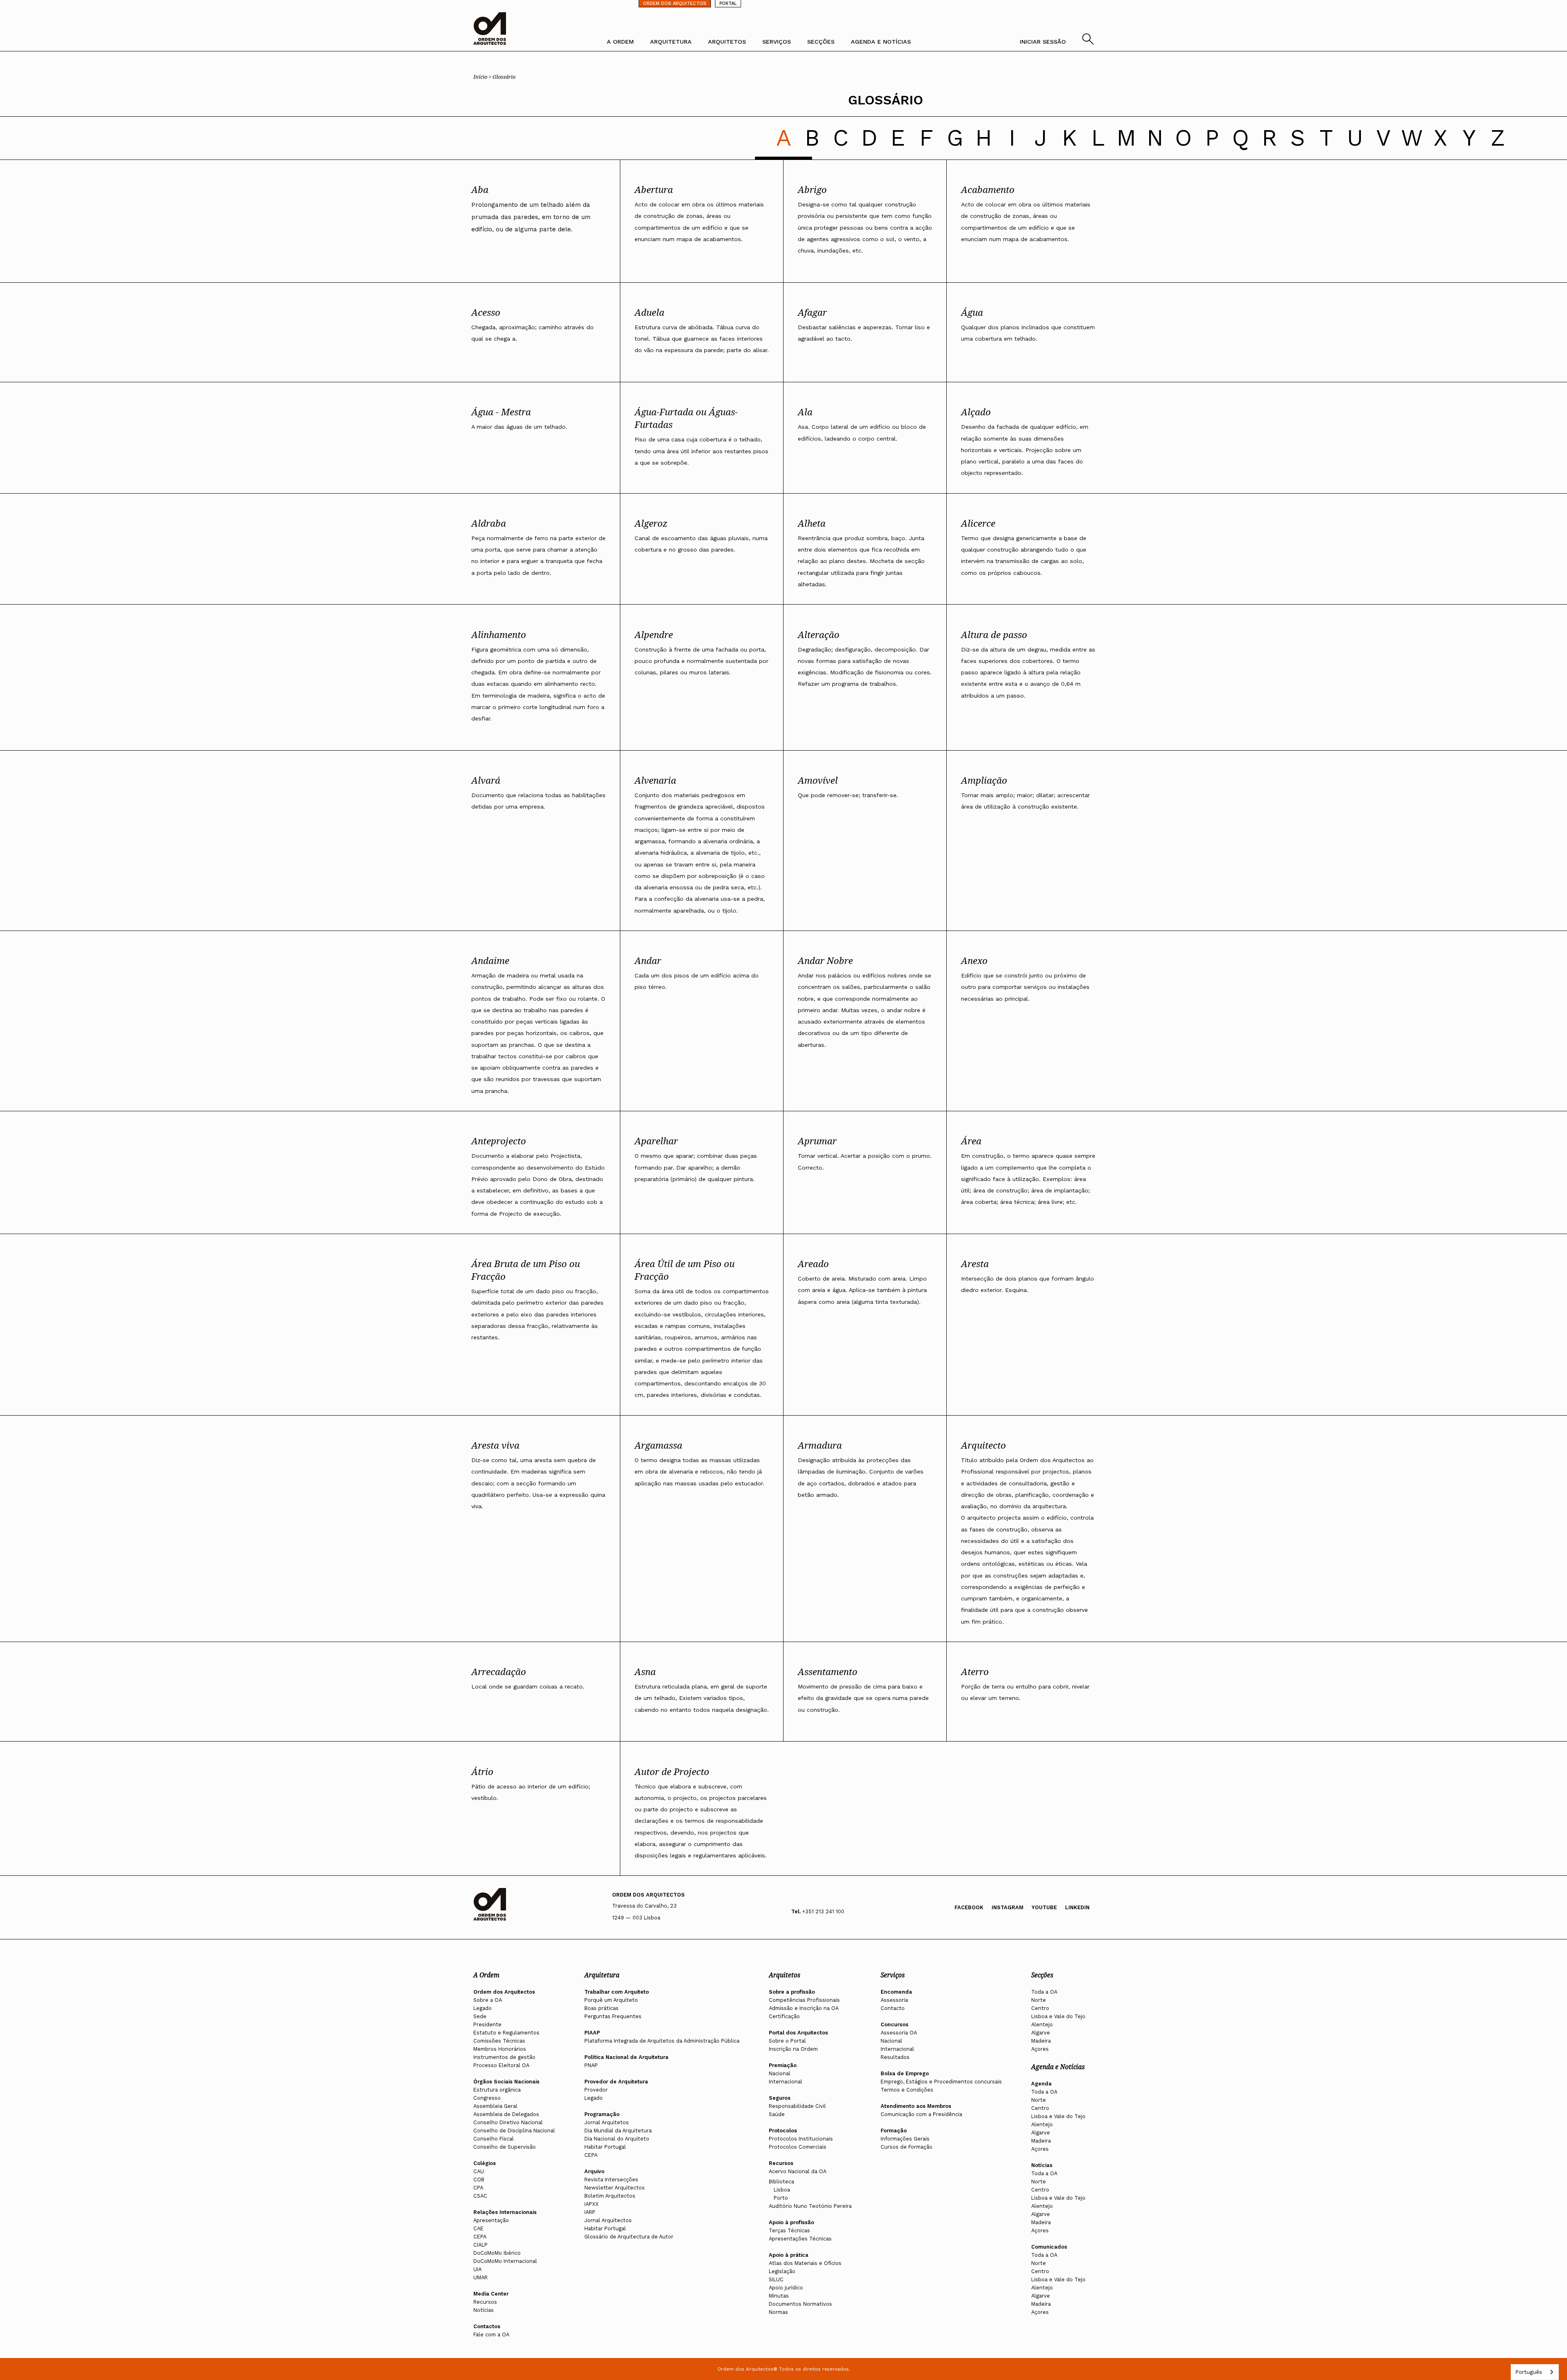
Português (1529, 2372)
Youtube (1044, 1907)
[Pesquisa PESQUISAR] (1088, 42)
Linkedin (1077, 1907)
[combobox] (1535, 2372)
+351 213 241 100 (823, 1911)
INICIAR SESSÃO (1043, 42)
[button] (783, 138)
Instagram (1008, 1907)
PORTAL (728, 3)
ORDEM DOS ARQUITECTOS (675, 3)
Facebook (969, 1907)
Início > (483, 77)
